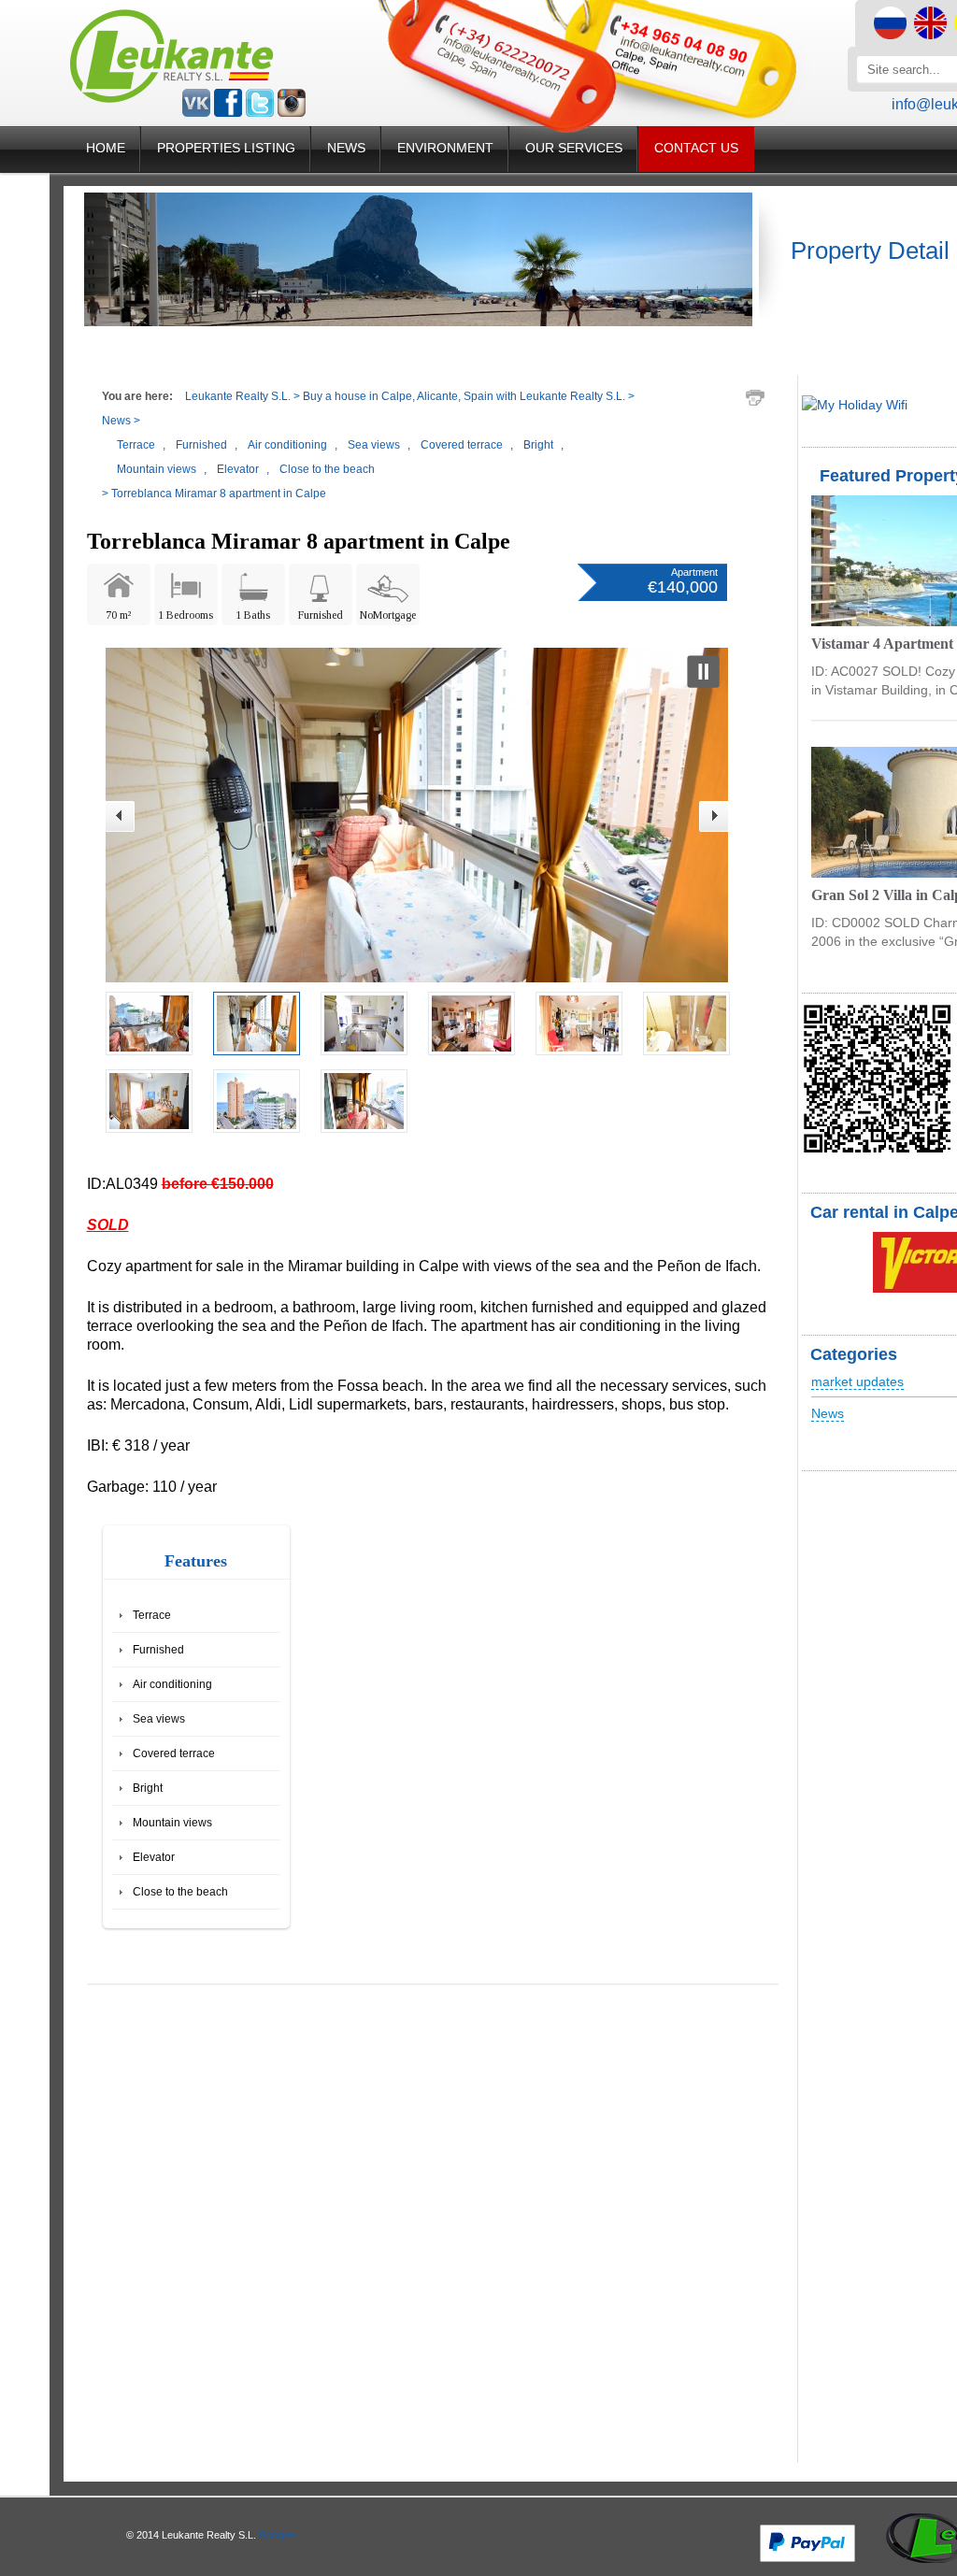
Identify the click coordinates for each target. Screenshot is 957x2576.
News (346, 148)
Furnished (158, 1650)
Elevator (154, 1857)
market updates (857, 1381)
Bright (148, 1788)
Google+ (278, 2535)
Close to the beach (180, 1892)
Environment (445, 148)
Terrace (152, 1615)
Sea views (159, 1719)
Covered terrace (174, 1753)
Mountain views (172, 1823)
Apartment (694, 572)
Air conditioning (172, 1684)
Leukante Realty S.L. (238, 396)
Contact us (696, 148)
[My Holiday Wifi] (855, 405)
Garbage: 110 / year (152, 1487)
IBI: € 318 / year (138, 1445)
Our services (574, 148)
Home (106, 148)
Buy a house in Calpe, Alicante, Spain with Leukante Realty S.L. (464, 396)
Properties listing (226, 148)
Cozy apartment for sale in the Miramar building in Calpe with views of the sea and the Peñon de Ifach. (424, 1266)
